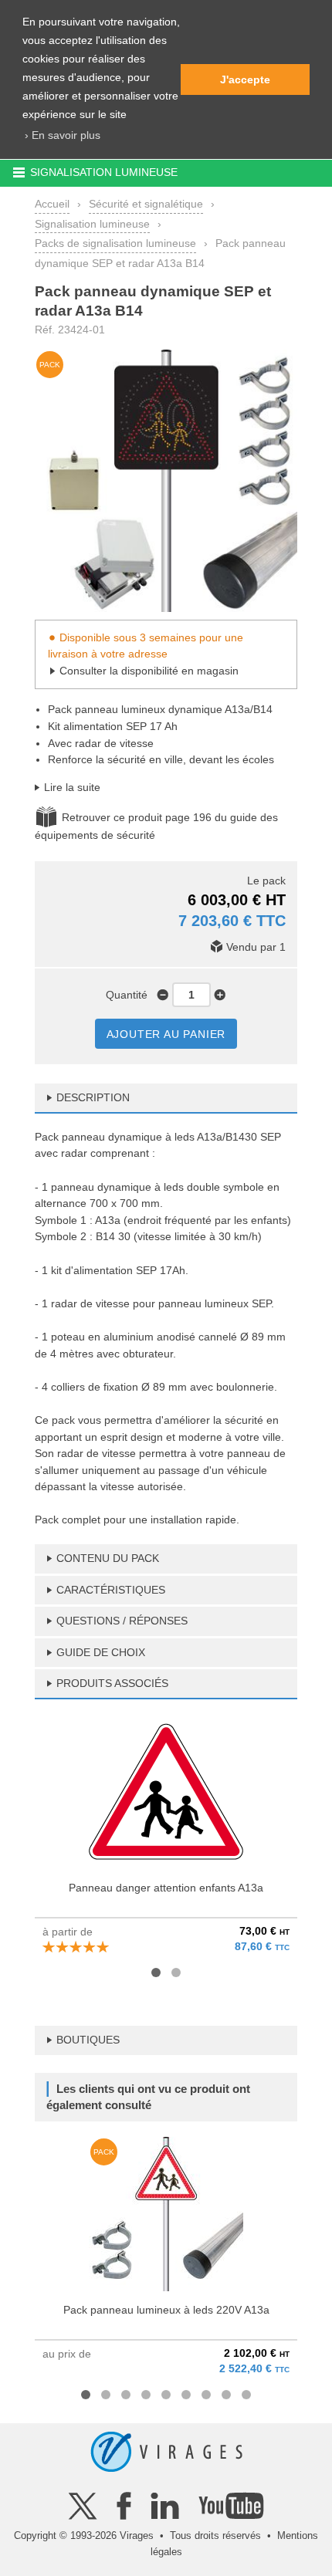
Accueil (52, 204)
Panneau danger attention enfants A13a (166, 1888)
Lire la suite (72, 787)
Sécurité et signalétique (146, 204)
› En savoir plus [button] (63, 135)
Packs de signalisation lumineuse (115, 243)
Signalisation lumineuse (92, 224)
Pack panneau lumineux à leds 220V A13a (166, 2310)
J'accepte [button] (245, 79)
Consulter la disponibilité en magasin (149, 671)
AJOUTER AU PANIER (166, 1034)
